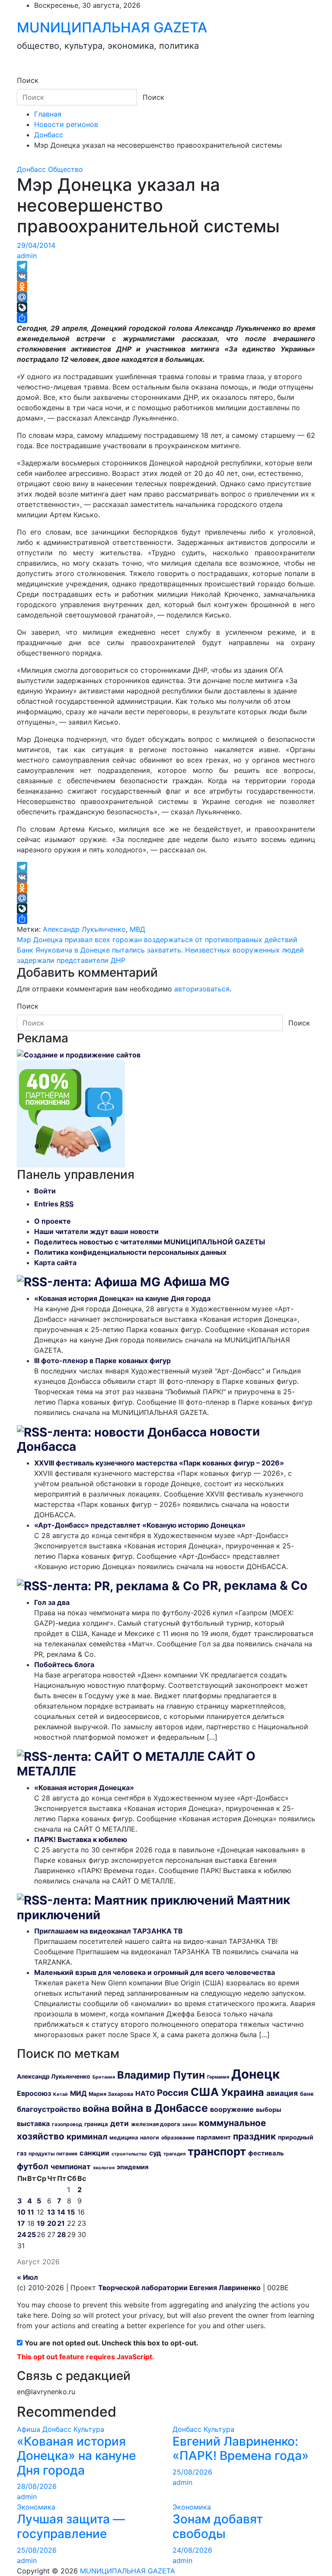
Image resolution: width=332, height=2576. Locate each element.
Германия (218, 2077)
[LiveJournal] (166, 307)
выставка (33, 2123)
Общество (65, 169)
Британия (104, 2077)
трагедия (174, 2154)
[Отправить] (166, 318)
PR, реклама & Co (255, 1585)
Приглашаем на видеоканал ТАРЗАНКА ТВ (109, 1931)
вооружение (232, 2109)
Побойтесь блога (64, 1665)
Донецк (255, 2074)
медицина (124, 2137)
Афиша (29, 2429)
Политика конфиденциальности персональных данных (130, 1252)
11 (31, 2212)
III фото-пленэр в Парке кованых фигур (102, 1361)
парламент (214, 2137)
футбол (33, 2166)
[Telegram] (166, 266)
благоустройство (49, 2109)
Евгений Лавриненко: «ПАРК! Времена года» (241, 2449)
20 (52, 2223)
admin (27, 256)
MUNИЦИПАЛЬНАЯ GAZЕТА (112, 27)
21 (61, 2223)
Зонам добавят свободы (218, 2526)
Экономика (36, 2507)
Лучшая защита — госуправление (71, 2526)
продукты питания (53, 2154)
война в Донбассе (160, 2108)
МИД (78, 2093)
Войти (45, 1191)
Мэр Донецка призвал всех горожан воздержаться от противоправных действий (157, 940)
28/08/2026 (37, 2486)
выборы (269, 2109)
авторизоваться (202, 989)
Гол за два (52, 1602)
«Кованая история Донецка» (84, 1788)
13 (51, 2212)
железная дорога (155, 2124)
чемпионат (71, 2167)
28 (62, 2234)
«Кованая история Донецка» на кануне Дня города (122, 1298)
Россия (173, 2093)
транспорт (217, 2151)
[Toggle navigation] (22, 73)
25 (32, 2234)
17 (21, 2223)
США (205, 2092)
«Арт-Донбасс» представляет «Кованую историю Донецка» (140, 1525)
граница (96, 2124)
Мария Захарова (111, 2094)
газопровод (67, 2124)
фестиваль (266, 2153)
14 (61, 2212)
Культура (89, 2429)
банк (307, 2094)
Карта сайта (55, 1263)
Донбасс (31, 169)
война (96, 2109)
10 (21, 2212)
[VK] (166, 276)
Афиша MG (196, 1282)
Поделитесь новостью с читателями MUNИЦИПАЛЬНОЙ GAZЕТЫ (150, 1242)
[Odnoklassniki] (166, 287)
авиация (282, 2093)
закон (189, 2124)
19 (41, 2223)
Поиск (28, 80)
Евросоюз (34, 2093)
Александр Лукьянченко (84, 929)
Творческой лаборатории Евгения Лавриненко (179, 2288)
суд (155, 2153)
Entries (54, 1204)
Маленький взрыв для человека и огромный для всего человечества (155, 1972)
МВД (137, 929)
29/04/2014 (36, 245)
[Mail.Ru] (166, 297)
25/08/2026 (192, 2472)
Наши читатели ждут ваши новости (96, 1231)
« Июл (27, 2277)
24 (22, 2234)
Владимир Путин (161, 2075)
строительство (129, 2154)
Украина (243, 2092)
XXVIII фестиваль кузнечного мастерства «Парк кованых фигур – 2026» (159, 1463)
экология (104, 2168)
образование (178, 2138)
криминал (87, 2137)
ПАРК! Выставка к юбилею (81, 1839)
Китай (61, 2094)
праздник (254, 2136)
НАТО (145, 2093)
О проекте (53, 1221)
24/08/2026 (192, 2550)
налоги (150, 2138)
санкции (94, 2153)
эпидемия (133, 2167)
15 (71, 2212)
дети (120, 2123)
